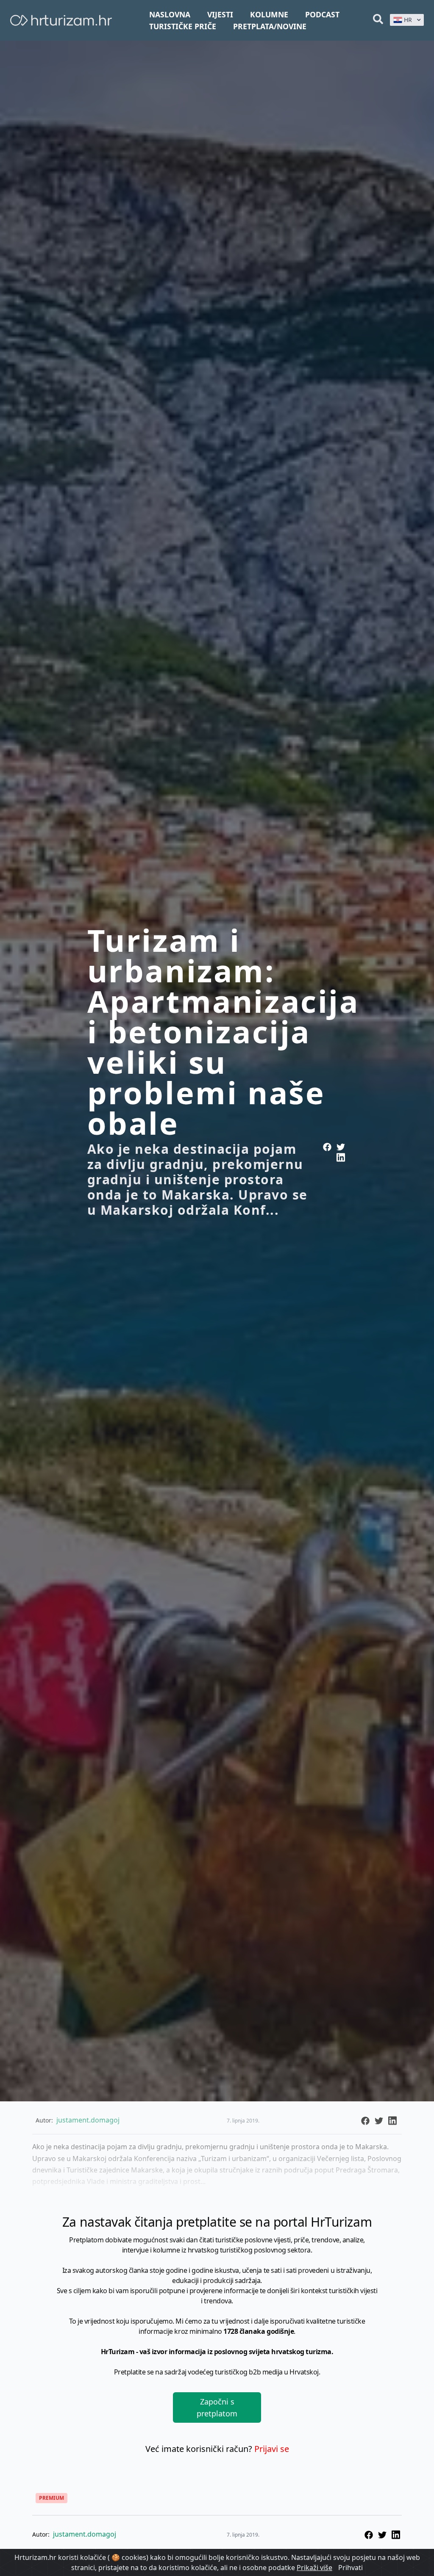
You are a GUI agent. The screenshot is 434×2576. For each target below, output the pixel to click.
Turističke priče (183, 26)
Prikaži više (314, 2568)
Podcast (322, 14)
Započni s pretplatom (217, 2407)
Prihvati (351, 2568)
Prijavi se (272, 2449)
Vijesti (220, 14)
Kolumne (269, 14)
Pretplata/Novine (270, 26)
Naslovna (170, 14)
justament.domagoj (85, 2534)
